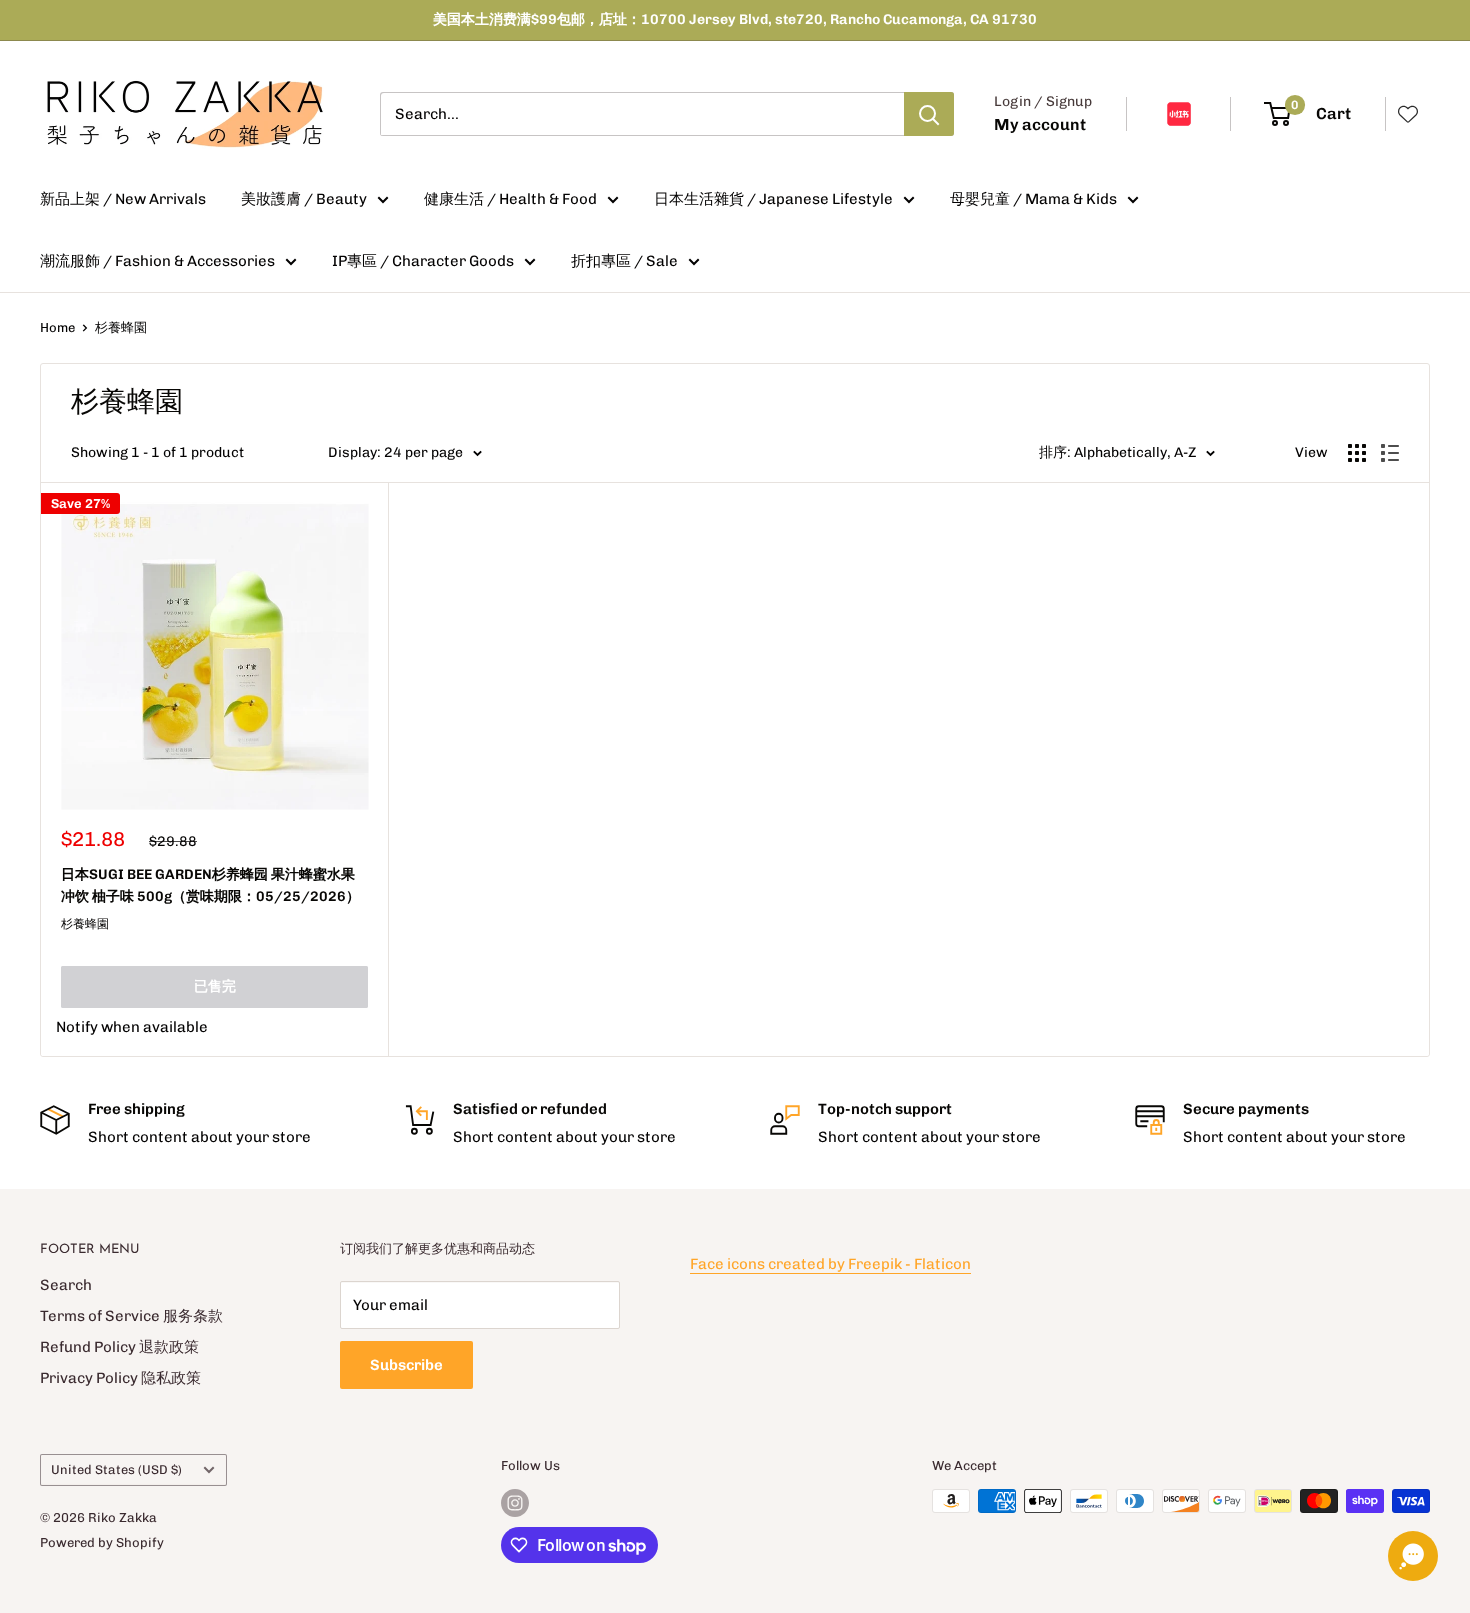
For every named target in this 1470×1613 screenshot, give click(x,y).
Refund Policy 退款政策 (119, 1347)
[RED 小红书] (1179, 114)
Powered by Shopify (102, 1542)
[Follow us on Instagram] (515, 1503)
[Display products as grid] (1357, 453)
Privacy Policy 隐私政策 (120, 1378)
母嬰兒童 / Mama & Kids (1033, 199)
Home (57, 327)
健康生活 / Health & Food (510, 199)
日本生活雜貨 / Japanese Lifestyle (773, 199)
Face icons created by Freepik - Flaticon (830, 1264)
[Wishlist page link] (1408, 114)
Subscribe (406, 1365)
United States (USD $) (116, 1469)
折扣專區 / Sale (624, 261)
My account (1040, 124)
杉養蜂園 (121, 327)
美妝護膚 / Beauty (304, 199)
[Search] (929, 114)
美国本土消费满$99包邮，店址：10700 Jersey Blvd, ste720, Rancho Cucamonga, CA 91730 (735, 19)
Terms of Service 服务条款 (131, 1316)
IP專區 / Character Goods (423, 261)
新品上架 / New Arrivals (123, 199)
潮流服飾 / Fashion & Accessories (157, 261)
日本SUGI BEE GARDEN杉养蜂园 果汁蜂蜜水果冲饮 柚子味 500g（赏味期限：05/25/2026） (210, 885)
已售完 (215, 986)
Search (66, 1285)
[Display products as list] (1390, 453)
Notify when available (132, 1027)
